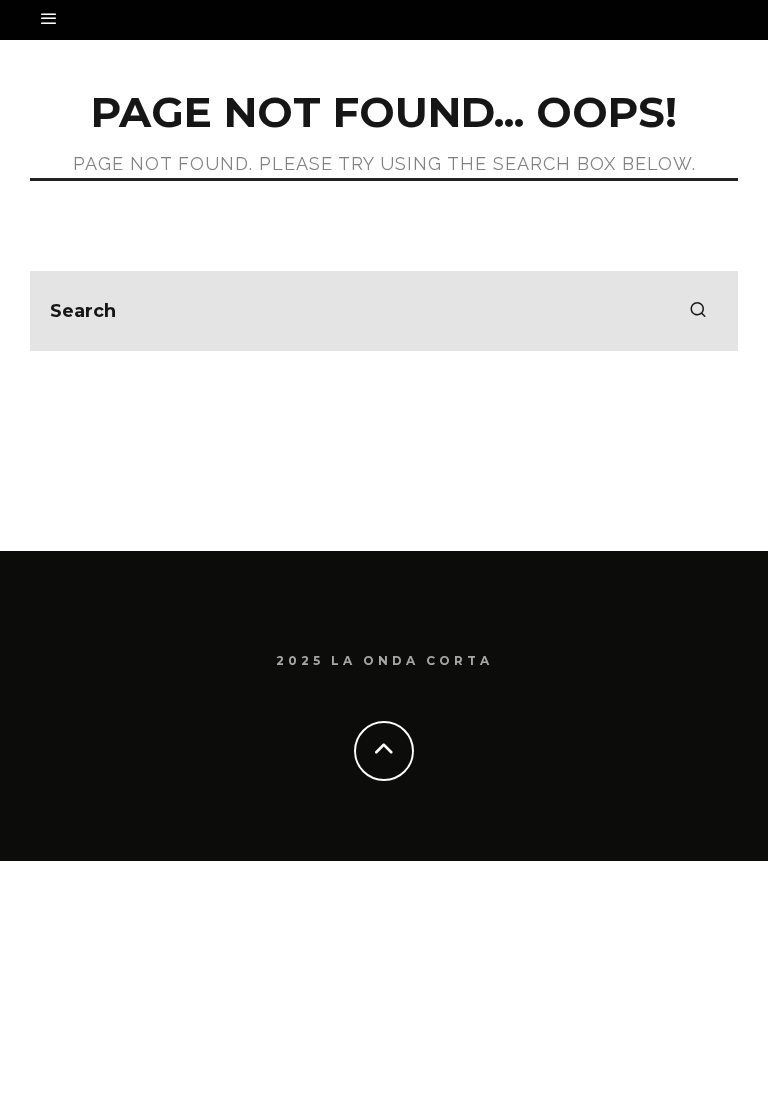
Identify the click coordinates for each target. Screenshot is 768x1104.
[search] (698, 311)
